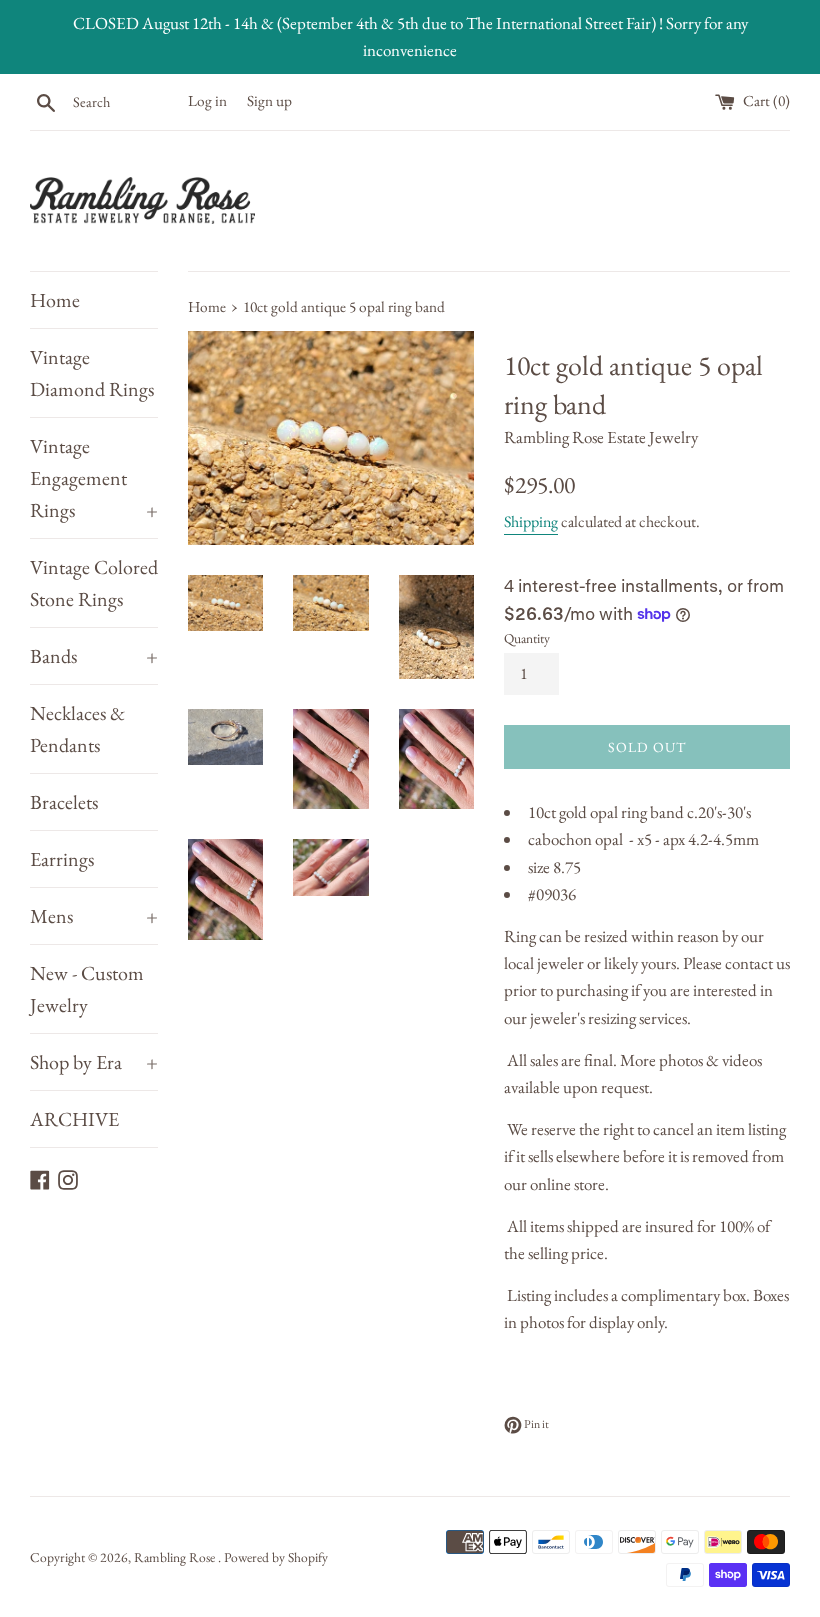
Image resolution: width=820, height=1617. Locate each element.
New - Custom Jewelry (87, 989)
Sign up (269, 101)
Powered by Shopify (276, 1557)
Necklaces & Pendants (77, 729)
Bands (94, 656)
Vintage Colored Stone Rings (94, 583)
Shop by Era (94, 1062)
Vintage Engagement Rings (94, 478)
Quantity (527, 638)
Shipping (531, 521)
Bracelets (64, 802)
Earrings (62, 859)
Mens (94, 916)
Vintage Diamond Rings (92, 373)
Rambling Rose (176, 1557)
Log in (207, 101)
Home (55, 300)
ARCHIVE (74, 1119)
